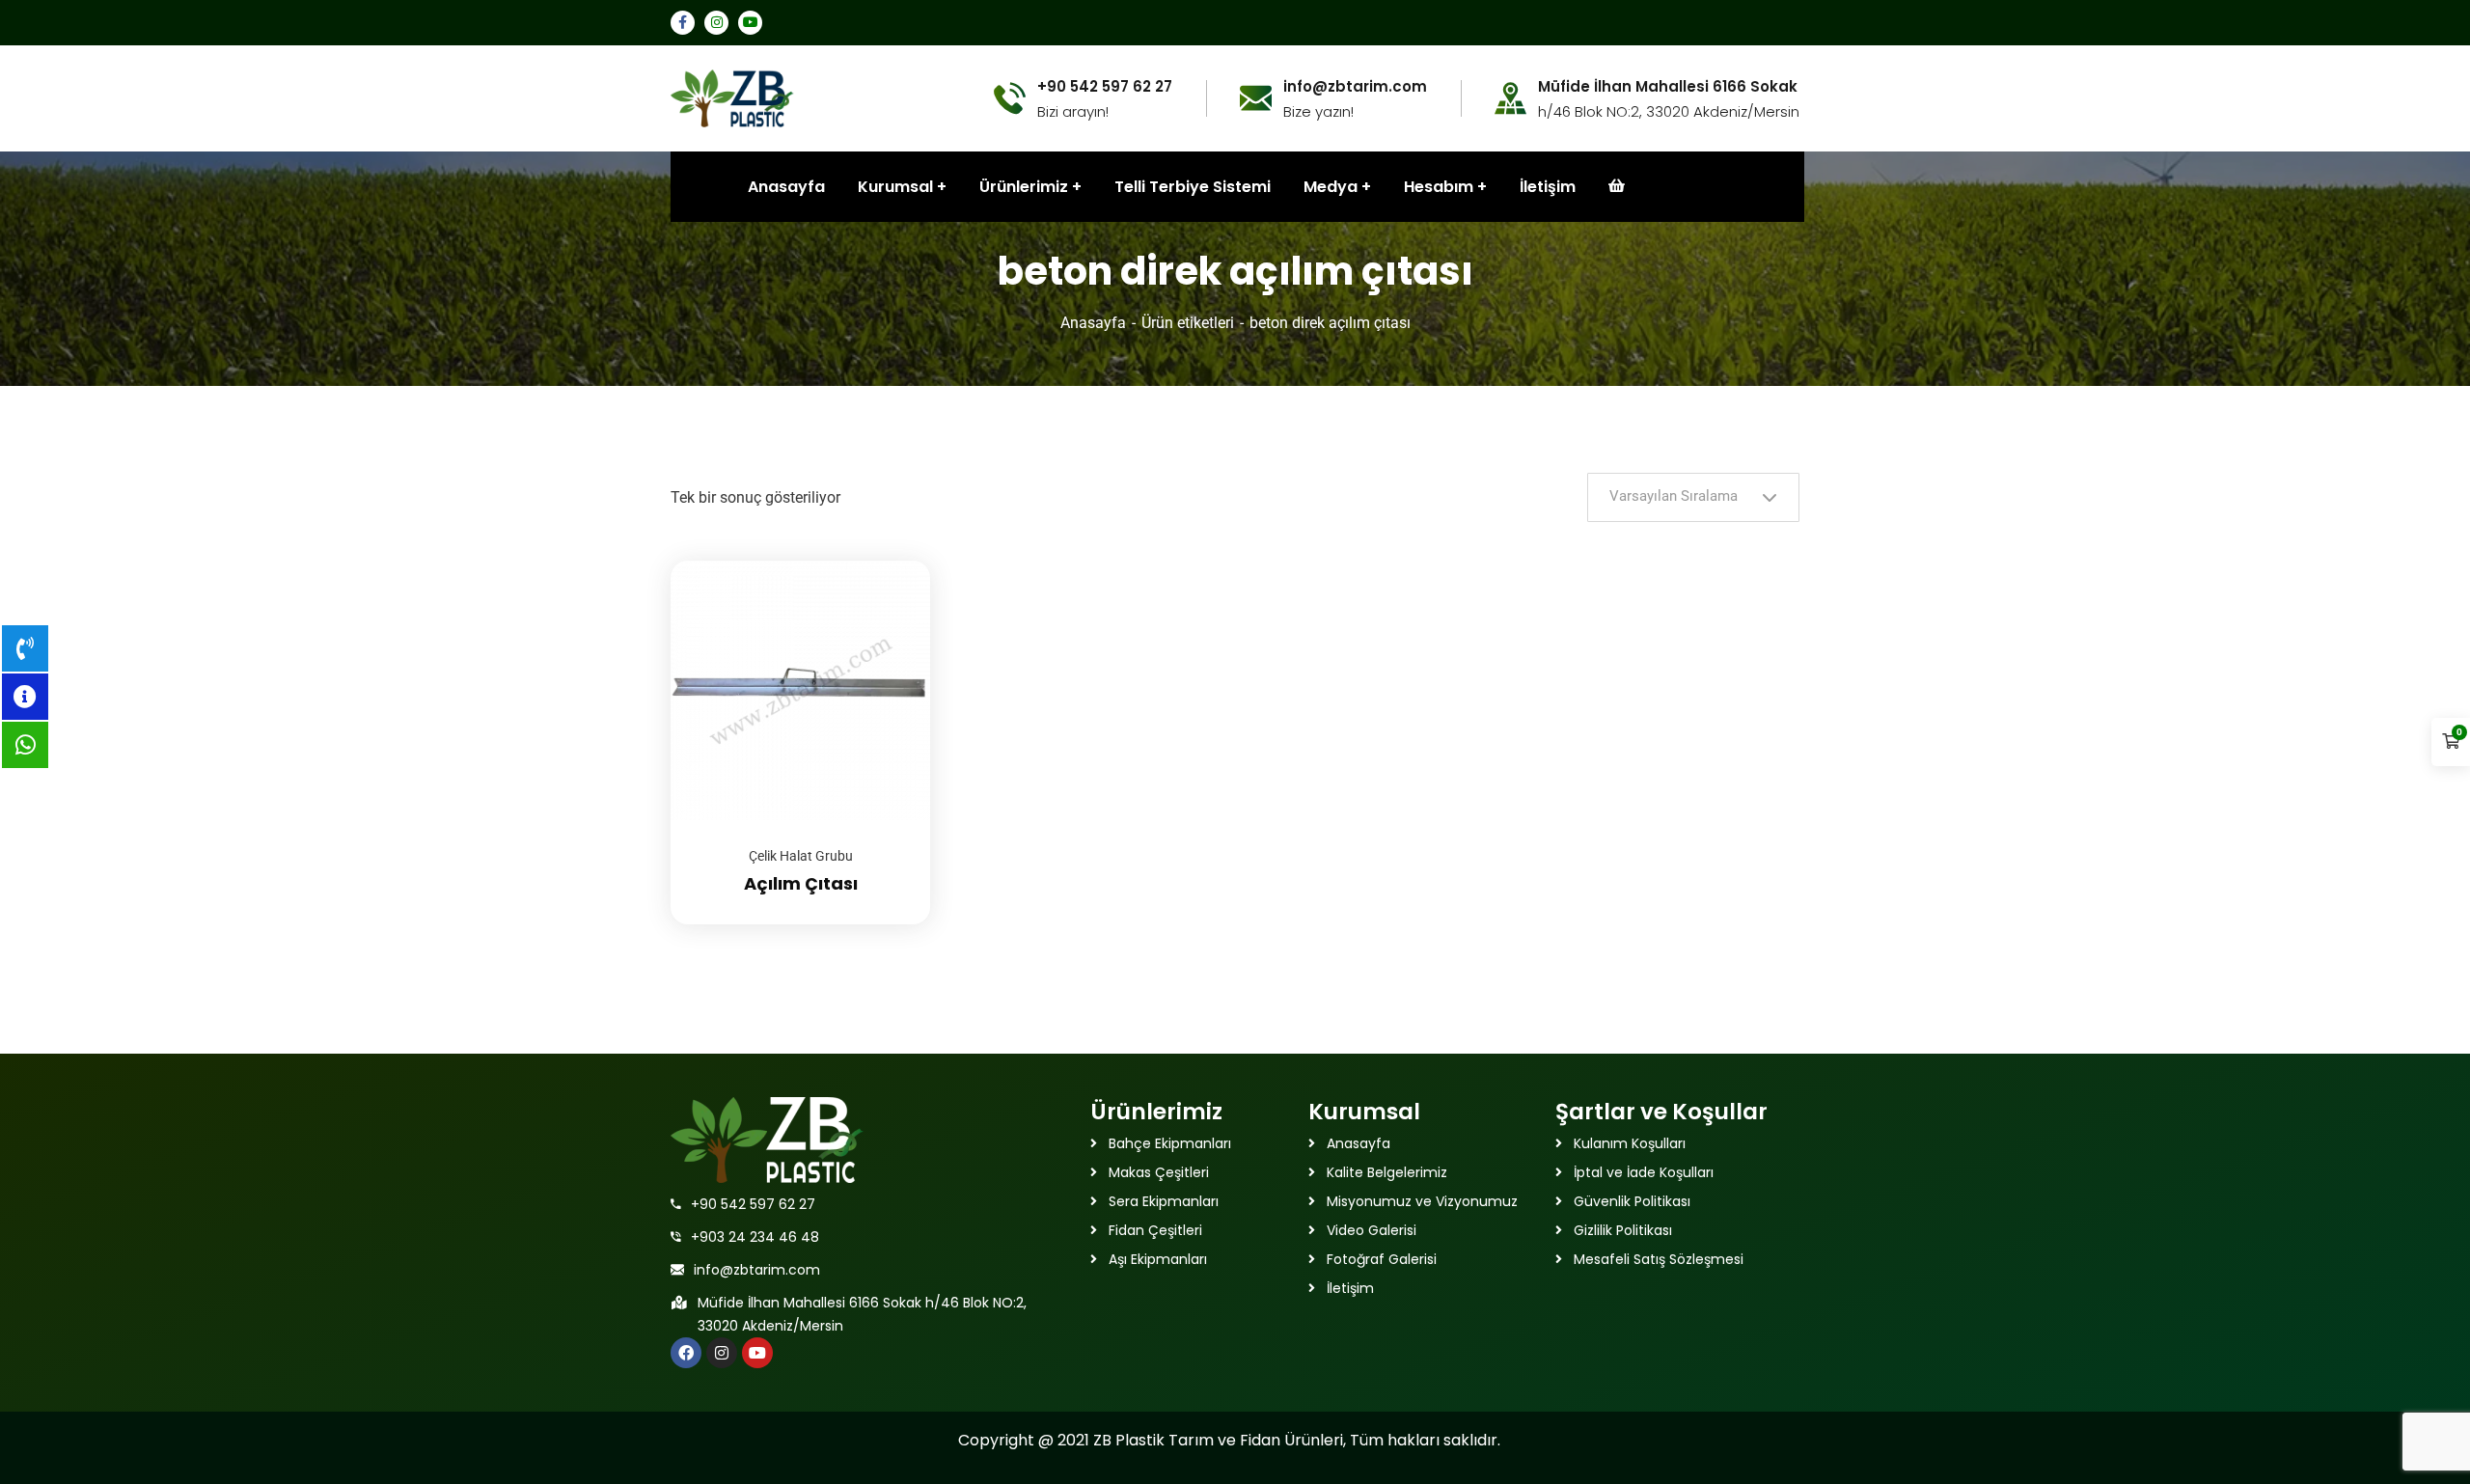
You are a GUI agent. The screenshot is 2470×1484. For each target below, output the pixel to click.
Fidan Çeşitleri (1155, 1230)
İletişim (1548, 187)
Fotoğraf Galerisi (1382, 1259)
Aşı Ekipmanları (1158, 1259)
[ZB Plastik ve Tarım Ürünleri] (732, 97)
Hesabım (1439, 187)
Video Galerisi (1372, 1230)
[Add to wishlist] (892, 609)
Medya (1331, 187)
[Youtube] (757, 1353)
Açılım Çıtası (801, 883)
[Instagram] (722, 1353)
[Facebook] (686, 1353)
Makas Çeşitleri (1159, 1172)
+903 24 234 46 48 (755, 1237)
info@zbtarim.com (757, 1270)
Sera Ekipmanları (1164, 1201)
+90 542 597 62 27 (753, 1204)
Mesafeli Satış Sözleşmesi (1659, 1259)
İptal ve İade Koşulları (1644, 1172)
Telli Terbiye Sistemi (1193, 187)
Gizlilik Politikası (1623, 1230)
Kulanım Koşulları (1630, 1143)
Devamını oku (892, 561)
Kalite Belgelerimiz (1387, 1172)
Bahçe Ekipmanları (1170, 1143)
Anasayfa (1093, 323)
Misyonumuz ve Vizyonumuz (1422, 1201)
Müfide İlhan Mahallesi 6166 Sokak (1668, 87)
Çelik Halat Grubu (801, 856)
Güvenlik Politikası (1632, 1201)
